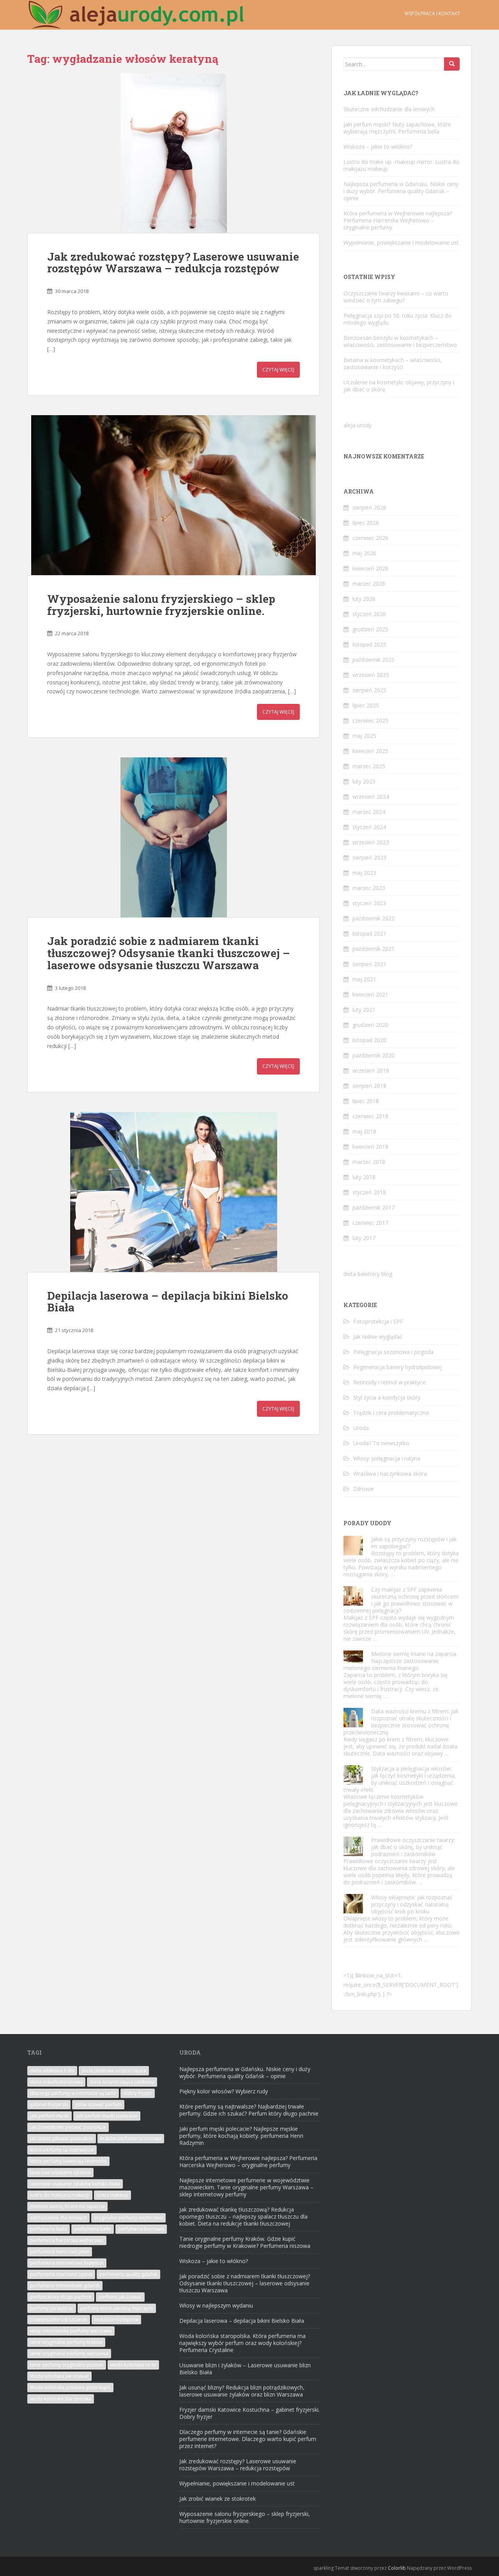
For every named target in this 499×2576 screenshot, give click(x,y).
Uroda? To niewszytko (381, 1443)
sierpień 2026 (369, 507)
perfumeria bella (49, 2229)
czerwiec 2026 (370, 538)
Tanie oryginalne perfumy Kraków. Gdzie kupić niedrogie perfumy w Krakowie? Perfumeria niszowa (245, 2242)
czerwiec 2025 (370, 720)
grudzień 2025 (370, 629)
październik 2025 (373, 660)
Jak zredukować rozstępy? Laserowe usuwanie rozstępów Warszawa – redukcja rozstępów (173, 263)
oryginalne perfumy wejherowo (128, 2218)
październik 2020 (373, 1055)
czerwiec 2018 (370, 1116)
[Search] (452, 64)
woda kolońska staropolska (61, 2399)
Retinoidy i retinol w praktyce (389, 1382)
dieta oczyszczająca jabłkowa (122, 2082)
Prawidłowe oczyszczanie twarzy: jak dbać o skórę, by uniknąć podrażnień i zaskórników (413, 1847)
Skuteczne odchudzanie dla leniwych (389, 109)
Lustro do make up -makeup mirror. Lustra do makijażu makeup (401, 165)
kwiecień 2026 (370, 568)
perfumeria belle (93, 2229)
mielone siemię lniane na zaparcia (67, 2206)
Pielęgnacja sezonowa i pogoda (393, 1352)
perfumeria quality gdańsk (128, 2274)
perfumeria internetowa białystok (67, 2263)
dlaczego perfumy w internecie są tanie (73, 2093)
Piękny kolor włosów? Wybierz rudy (224, 2091)
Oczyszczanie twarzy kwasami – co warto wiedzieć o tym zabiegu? (396, 297)
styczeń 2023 (369, 903)
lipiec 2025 (366, 705)
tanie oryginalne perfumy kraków (66, 2342)
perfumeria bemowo (141, 2229)
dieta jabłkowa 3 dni (52, 2071)
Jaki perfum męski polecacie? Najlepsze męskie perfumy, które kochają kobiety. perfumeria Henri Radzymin (241, 2136)
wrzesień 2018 (371, 1070)
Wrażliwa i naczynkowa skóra (390, 1474)
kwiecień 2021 (370, 994)
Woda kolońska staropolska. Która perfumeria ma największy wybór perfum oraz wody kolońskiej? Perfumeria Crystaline (242, 2343)
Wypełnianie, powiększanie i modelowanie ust (401, 242)
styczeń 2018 (369, 1192)
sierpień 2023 (369, 857)
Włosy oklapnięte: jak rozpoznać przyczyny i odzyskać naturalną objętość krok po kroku (412, 1904)
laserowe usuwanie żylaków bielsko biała (75, 2184)
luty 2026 (364, 599)
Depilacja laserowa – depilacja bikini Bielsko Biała (168, 1302)
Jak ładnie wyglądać (378, 1337)
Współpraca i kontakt (432, 13)
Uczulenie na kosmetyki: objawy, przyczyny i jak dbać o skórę (399, 386)
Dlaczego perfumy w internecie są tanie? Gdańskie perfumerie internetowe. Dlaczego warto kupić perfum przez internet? (248, 2439)
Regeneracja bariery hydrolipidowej (397, 1367)
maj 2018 (364, 1131)
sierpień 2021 (369, 964)
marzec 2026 (369, 584)
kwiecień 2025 (370, 751)
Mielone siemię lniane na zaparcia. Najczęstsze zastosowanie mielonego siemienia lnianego (400, 1661)
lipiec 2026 (366, 523)
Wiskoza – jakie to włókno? (378, 147)
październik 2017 (373, 1207)
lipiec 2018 (366, 1101)
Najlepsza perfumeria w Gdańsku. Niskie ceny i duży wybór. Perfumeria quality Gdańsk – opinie (401, 191)
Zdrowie (364, 1489)
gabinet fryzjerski (49, 2104)
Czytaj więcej (278, 370)
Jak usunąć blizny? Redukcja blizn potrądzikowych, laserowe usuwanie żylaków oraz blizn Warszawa (242, 2391)
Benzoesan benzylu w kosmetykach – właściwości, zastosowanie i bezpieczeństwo (400, 341)
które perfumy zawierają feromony (68, 2161)
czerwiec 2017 (370, 1223)
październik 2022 (373, 918)
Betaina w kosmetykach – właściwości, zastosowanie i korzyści (393, 363)
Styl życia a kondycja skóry (387, 1397)
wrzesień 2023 (371, 842)
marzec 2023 (369, 888)
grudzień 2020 (370, 1025)
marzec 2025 (369, 766)
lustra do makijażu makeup (60, 2195)
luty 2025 (364, 781)
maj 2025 (364, 736)
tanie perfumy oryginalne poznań (67, 2365)
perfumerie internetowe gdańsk (65, 2286)
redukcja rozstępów (116, 2319)
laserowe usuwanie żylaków (60, 2172)
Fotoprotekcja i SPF (378, 1321)
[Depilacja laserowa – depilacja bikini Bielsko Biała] (173, 1192)
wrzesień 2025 (371, 675)
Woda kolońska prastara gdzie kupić (70, 2387)
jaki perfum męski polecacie (107, 2116)
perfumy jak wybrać (52, 2308)
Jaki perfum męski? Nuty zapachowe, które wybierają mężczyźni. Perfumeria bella (397, 128)
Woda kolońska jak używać (59, 2376)
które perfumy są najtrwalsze (62, 2150)
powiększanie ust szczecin (59, 2319)
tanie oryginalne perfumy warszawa (69, 2353)
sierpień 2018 (369, 1086)
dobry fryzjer (138, 2093)
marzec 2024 (369, 812)
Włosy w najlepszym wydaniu (216, 2305)
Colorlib (397, 2568)
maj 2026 (364, 553)
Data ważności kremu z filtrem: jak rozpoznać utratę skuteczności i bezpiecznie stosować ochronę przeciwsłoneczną (401, 1722)
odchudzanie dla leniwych (58, 2218)
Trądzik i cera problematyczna (391, 1413)
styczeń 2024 (369, 827)
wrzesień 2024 (371, 797)
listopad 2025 (369, 644)
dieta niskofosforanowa (56, 2082)
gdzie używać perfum (98, 2104)
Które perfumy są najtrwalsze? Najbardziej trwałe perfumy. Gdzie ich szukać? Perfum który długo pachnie (249, 2110)
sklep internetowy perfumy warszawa (71, 2331)
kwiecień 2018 (370, 1147)
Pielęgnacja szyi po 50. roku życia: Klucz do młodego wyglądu (397, 319)
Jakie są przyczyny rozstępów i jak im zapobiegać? (414, 1543)
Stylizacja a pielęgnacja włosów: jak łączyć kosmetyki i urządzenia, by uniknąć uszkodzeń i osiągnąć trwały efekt (400, 1779)
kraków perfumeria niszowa (131, 2138)
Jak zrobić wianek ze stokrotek (218, 2499)
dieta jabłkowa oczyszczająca (114, 2071)
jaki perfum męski (50, 2116)
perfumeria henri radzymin (60, 2252)
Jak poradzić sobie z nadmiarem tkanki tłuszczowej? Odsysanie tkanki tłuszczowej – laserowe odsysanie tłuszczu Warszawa (169, 953)
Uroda (361, 1428)
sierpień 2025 (369, 690)
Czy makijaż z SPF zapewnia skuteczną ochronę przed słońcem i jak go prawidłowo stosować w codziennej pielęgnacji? (401, 1600)
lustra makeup (112, 2195)
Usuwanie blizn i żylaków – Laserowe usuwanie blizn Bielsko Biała (245, 2369)
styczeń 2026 (369, 614)
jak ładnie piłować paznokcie (62, 2138)
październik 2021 (373, 949)
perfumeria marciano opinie (61, 2274)
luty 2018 (364, 1177)
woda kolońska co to (133, 2365)
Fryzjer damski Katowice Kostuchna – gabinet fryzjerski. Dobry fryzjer (249, 2413)
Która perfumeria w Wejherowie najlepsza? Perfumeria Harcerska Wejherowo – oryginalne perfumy (398, 220)
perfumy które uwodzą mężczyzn (117, 2308)
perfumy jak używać (120, 2297)
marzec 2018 (369, 1162)
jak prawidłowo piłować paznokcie (68, 2127)
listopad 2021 (369, 934)
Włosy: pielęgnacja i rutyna (387, 1458)
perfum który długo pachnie (61, 2297)
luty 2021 (364, 1010)
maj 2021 (364, 979)
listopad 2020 (369, 1040)
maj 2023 (364, 873)
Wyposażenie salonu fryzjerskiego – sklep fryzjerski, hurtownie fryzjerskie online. (161, 605)
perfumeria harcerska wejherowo (67, 2240)
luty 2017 (364, 1238)
